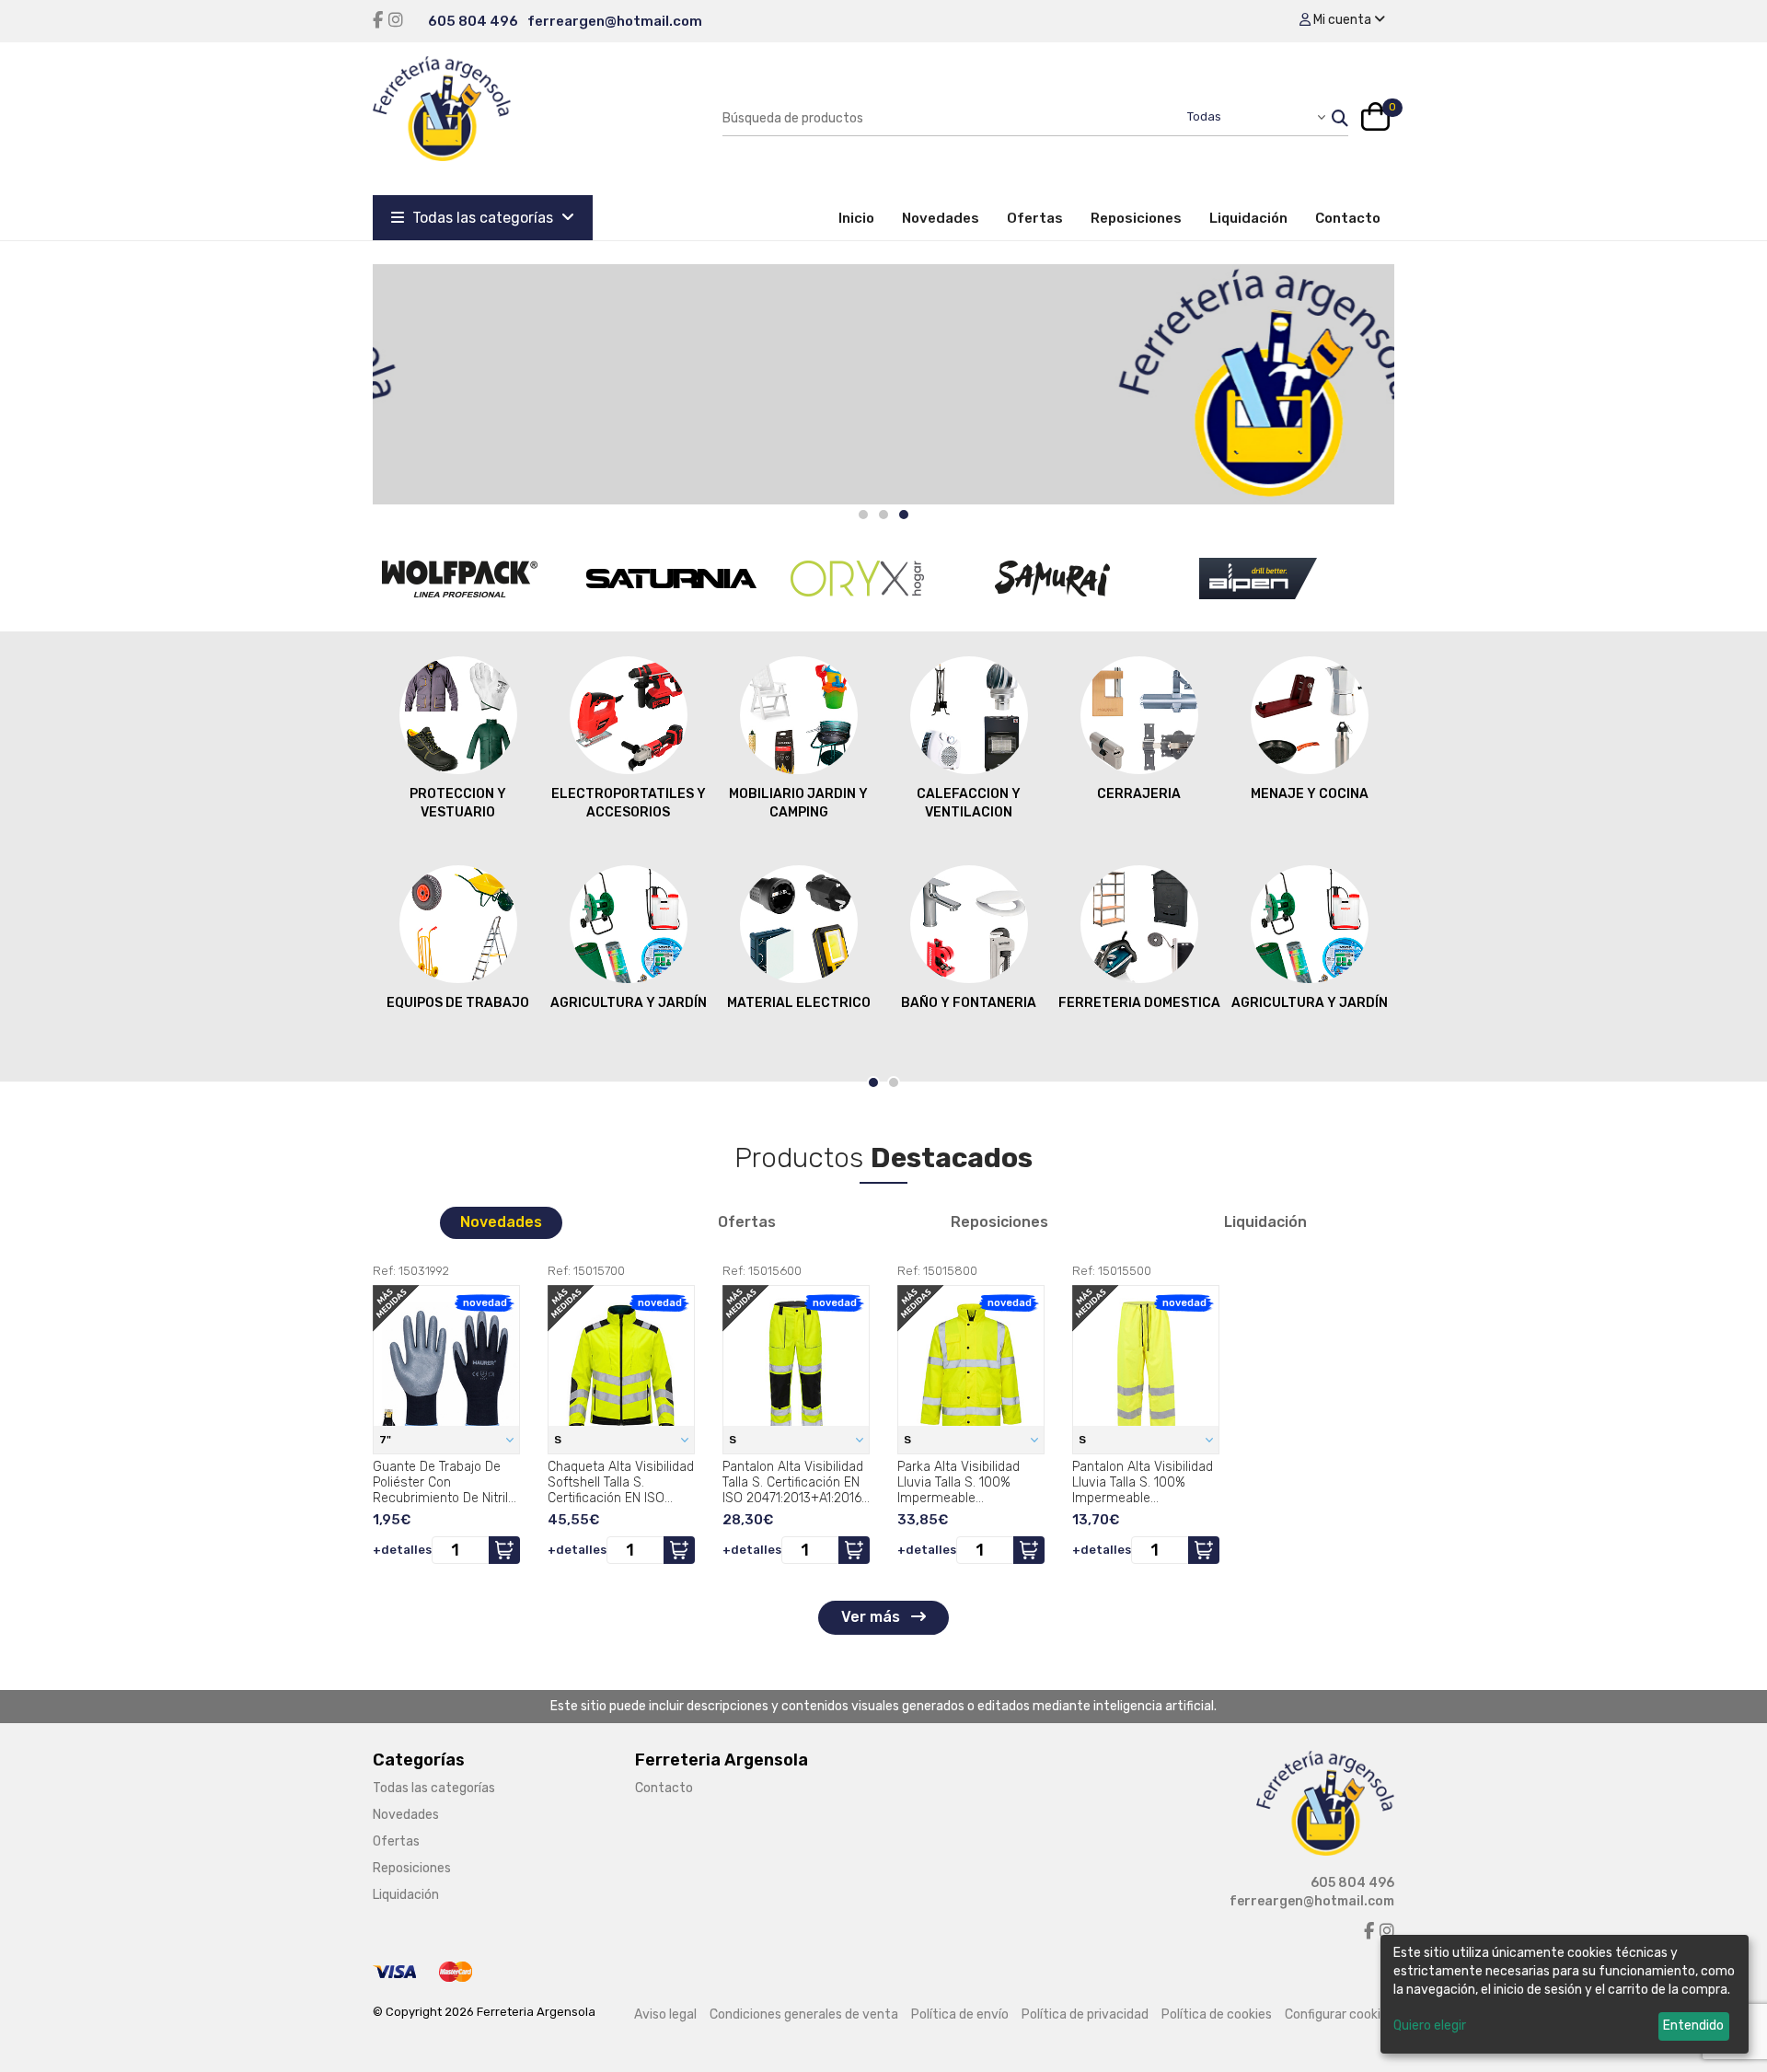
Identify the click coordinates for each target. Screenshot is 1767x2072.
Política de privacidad (1085, 2014)
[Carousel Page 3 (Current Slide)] (904, 515)
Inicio (863, 218)
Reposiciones (1136, 218)
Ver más (872, 1617)
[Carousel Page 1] (863, 515)
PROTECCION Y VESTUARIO (458, 803)
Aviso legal (665, 2014)
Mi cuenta (1342, 20)
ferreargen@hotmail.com (615, 21)
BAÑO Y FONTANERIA (969, 1003)
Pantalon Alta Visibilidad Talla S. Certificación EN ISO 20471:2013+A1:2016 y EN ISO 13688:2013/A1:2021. (793, 1482)
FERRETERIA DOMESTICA (1139, 1003)
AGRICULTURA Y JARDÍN (629, 1003)
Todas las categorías (483, 218)
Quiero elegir (1430, 2026)
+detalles (402, 1550)
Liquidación (1248, 218)
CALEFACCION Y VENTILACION (969, 803)
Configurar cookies (1340, 2014)
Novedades (941, 218)
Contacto (1348, 218)
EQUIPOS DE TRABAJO (458, 1003)
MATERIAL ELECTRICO (799, 1003)
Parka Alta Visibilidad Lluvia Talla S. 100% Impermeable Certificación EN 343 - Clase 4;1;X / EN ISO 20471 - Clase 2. (962, 1482)
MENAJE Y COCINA (1310, 794)
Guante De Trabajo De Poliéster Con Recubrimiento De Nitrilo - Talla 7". (444, 1482)
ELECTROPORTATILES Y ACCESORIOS (629, 803)
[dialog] (1565, 1994)
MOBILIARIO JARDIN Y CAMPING (798, 803)
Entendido (1693, 2026)
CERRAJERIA (1139, 794)
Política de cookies (1217, 2014)
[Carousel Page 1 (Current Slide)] (873, 1082)
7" (387, 1440)
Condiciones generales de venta (804, 2014)
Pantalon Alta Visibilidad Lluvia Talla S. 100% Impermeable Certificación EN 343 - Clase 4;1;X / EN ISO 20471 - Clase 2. (1143, 1482)
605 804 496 (473, 21)
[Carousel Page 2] (883, 515)
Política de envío (960, 2014)
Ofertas (1035, 218)
